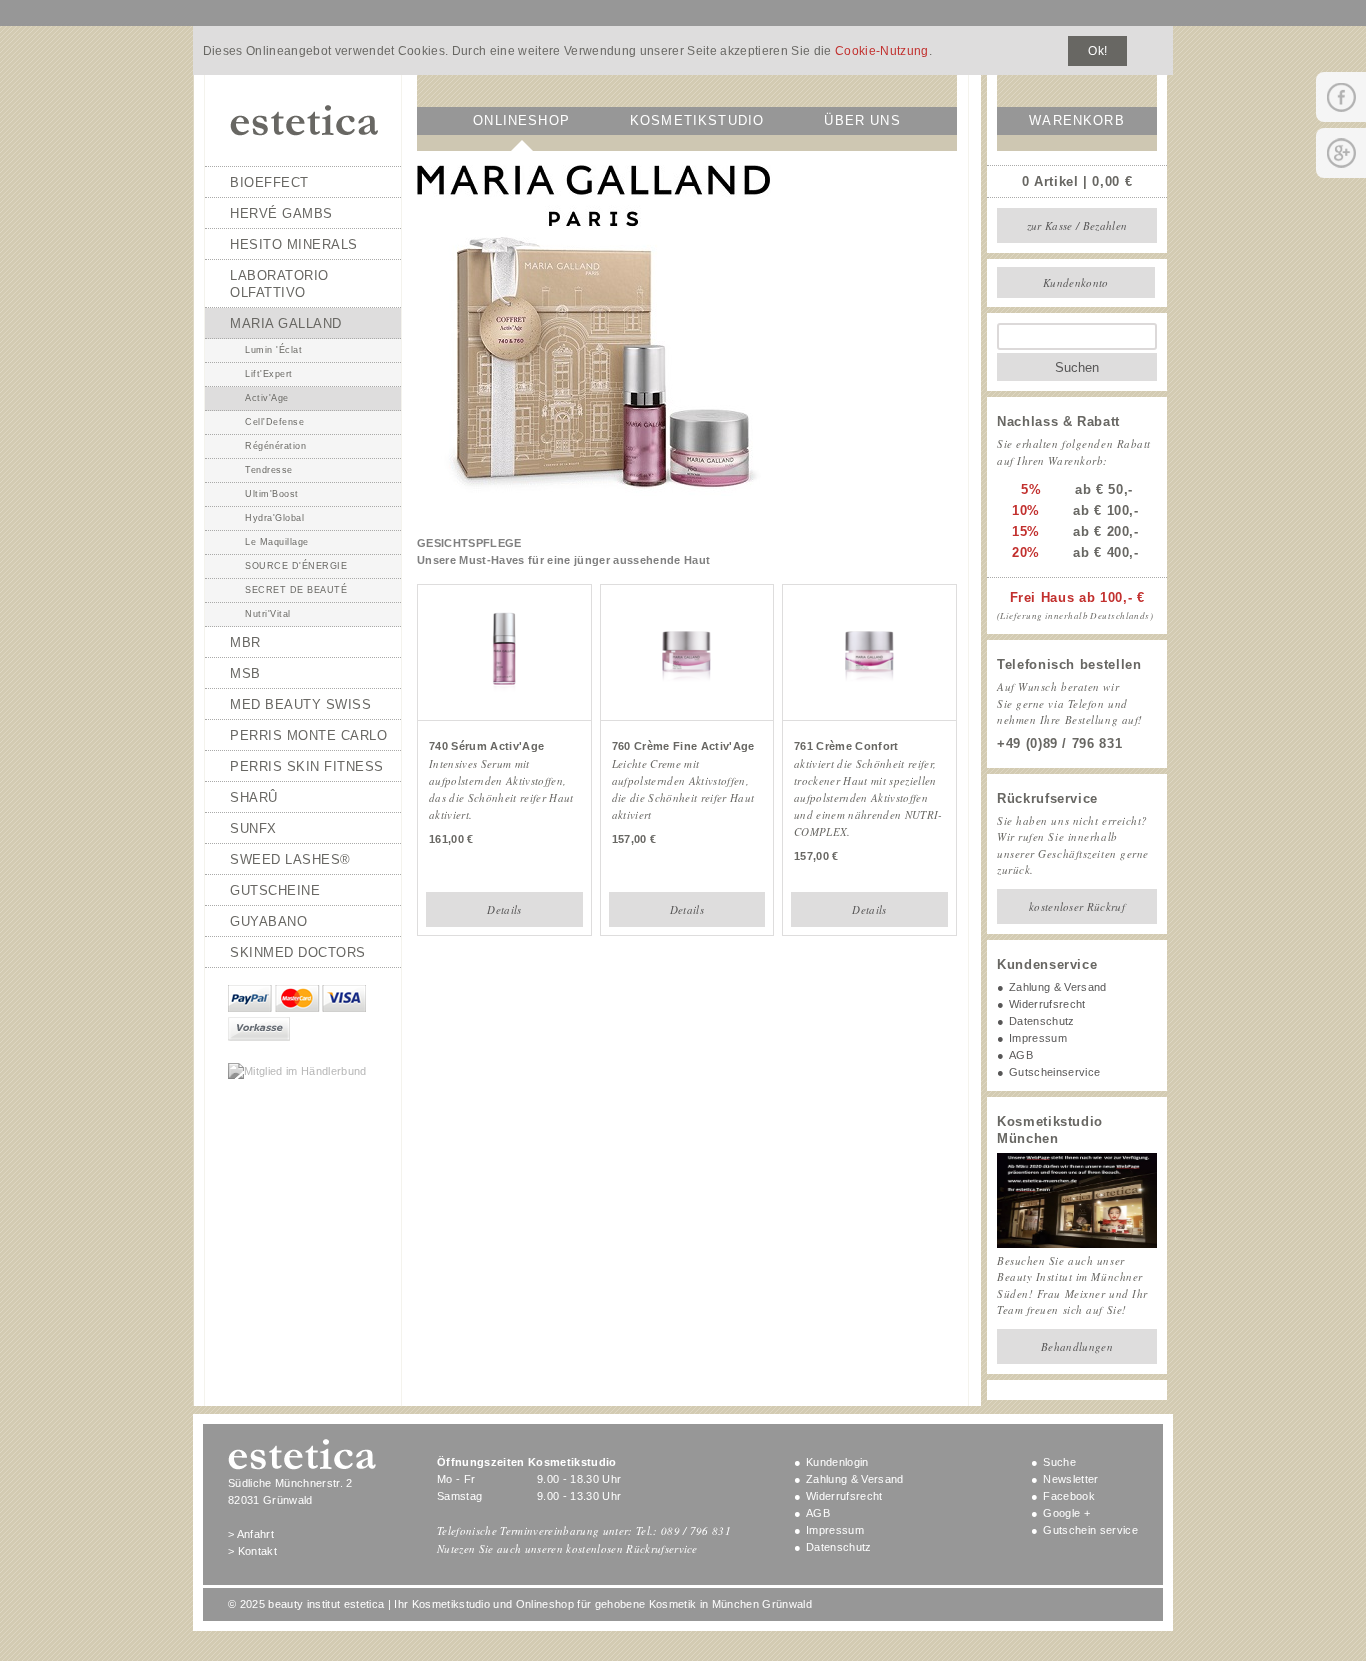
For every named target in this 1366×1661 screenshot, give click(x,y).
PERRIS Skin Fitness (307, 766)
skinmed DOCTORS (298, 952)
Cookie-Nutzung (882, 51)
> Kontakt (252, 1551)
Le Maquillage (277, 542)
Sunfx (253, 828)
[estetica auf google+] (1341, 153)
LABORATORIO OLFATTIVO (279, 284)
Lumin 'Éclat (273, 350)
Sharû (254, 797)
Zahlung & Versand (1058, 987)
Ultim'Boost (272, 494)
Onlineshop (521, 120)
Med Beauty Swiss (300, 704)
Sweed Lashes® (290, 859)
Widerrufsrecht (1047, 1004)
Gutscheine (275, 890)
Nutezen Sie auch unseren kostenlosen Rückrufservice (567, 1548)
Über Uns (862, 120)
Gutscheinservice (1054, 1072)
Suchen (1077, 367)
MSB (245, 673)
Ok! (1097, 51)
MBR (245, 642)
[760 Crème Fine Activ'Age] (687, 696)
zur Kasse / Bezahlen (1077, 225)
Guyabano (268, 921)
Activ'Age (267, 398)
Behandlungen (1077, 1346)
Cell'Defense (274, 422)
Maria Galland (286, 323)
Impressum (1038, 1038)
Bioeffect (269, 182)
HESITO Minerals (294, 244)
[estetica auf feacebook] (1341, 97)
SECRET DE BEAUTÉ (296, 590)
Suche (1059, 1462)
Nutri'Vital (268, 614)
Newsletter (1070, 1479)
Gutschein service (1090, 1530)
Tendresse (269, 470)
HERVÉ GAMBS (281, 213)
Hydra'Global (274, 518)
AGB (1021, 1055)
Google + (1066, 1513)
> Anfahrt (251, 1534)
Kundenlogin (837, 1462)
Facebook (1069, 1496)
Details (504, 909)
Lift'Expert (269, 374)
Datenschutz (1042, 1021)
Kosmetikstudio (697, 120)
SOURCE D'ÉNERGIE (296, 566)
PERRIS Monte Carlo (308, 735)
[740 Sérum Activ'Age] (504, 696)
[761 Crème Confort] (870, 696)
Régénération (275, 446)
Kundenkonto (1076, 282)
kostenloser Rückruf (1077, 906)
